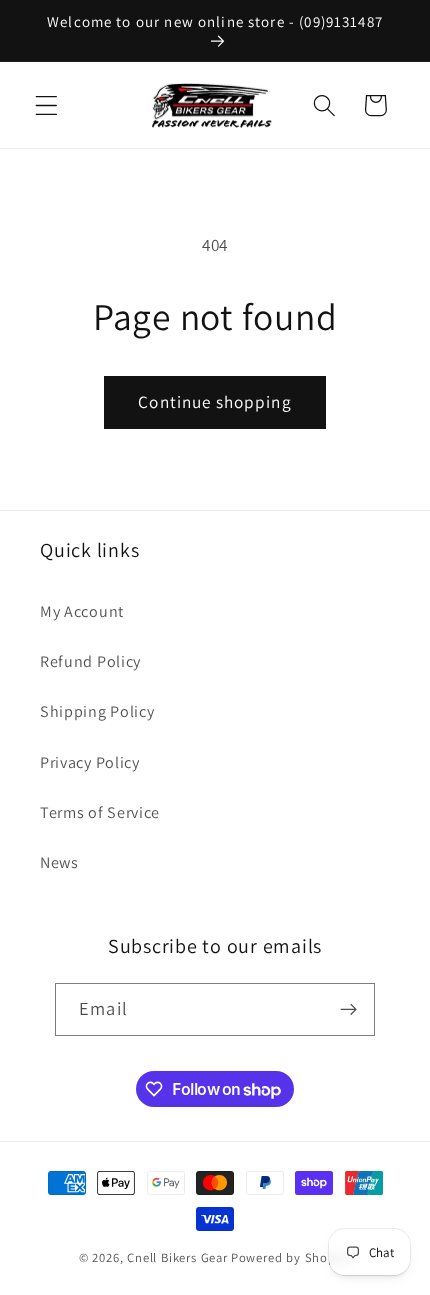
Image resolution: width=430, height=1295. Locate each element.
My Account (82, 611)
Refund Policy (90, 661)
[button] (46, 105)
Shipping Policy (97, 711)
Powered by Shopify (291, 1257)
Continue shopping (215, 401)
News (59, 862)
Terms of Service (100, 812)
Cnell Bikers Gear (177, 1257)
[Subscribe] (348, 1010)
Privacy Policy (90, 762)
